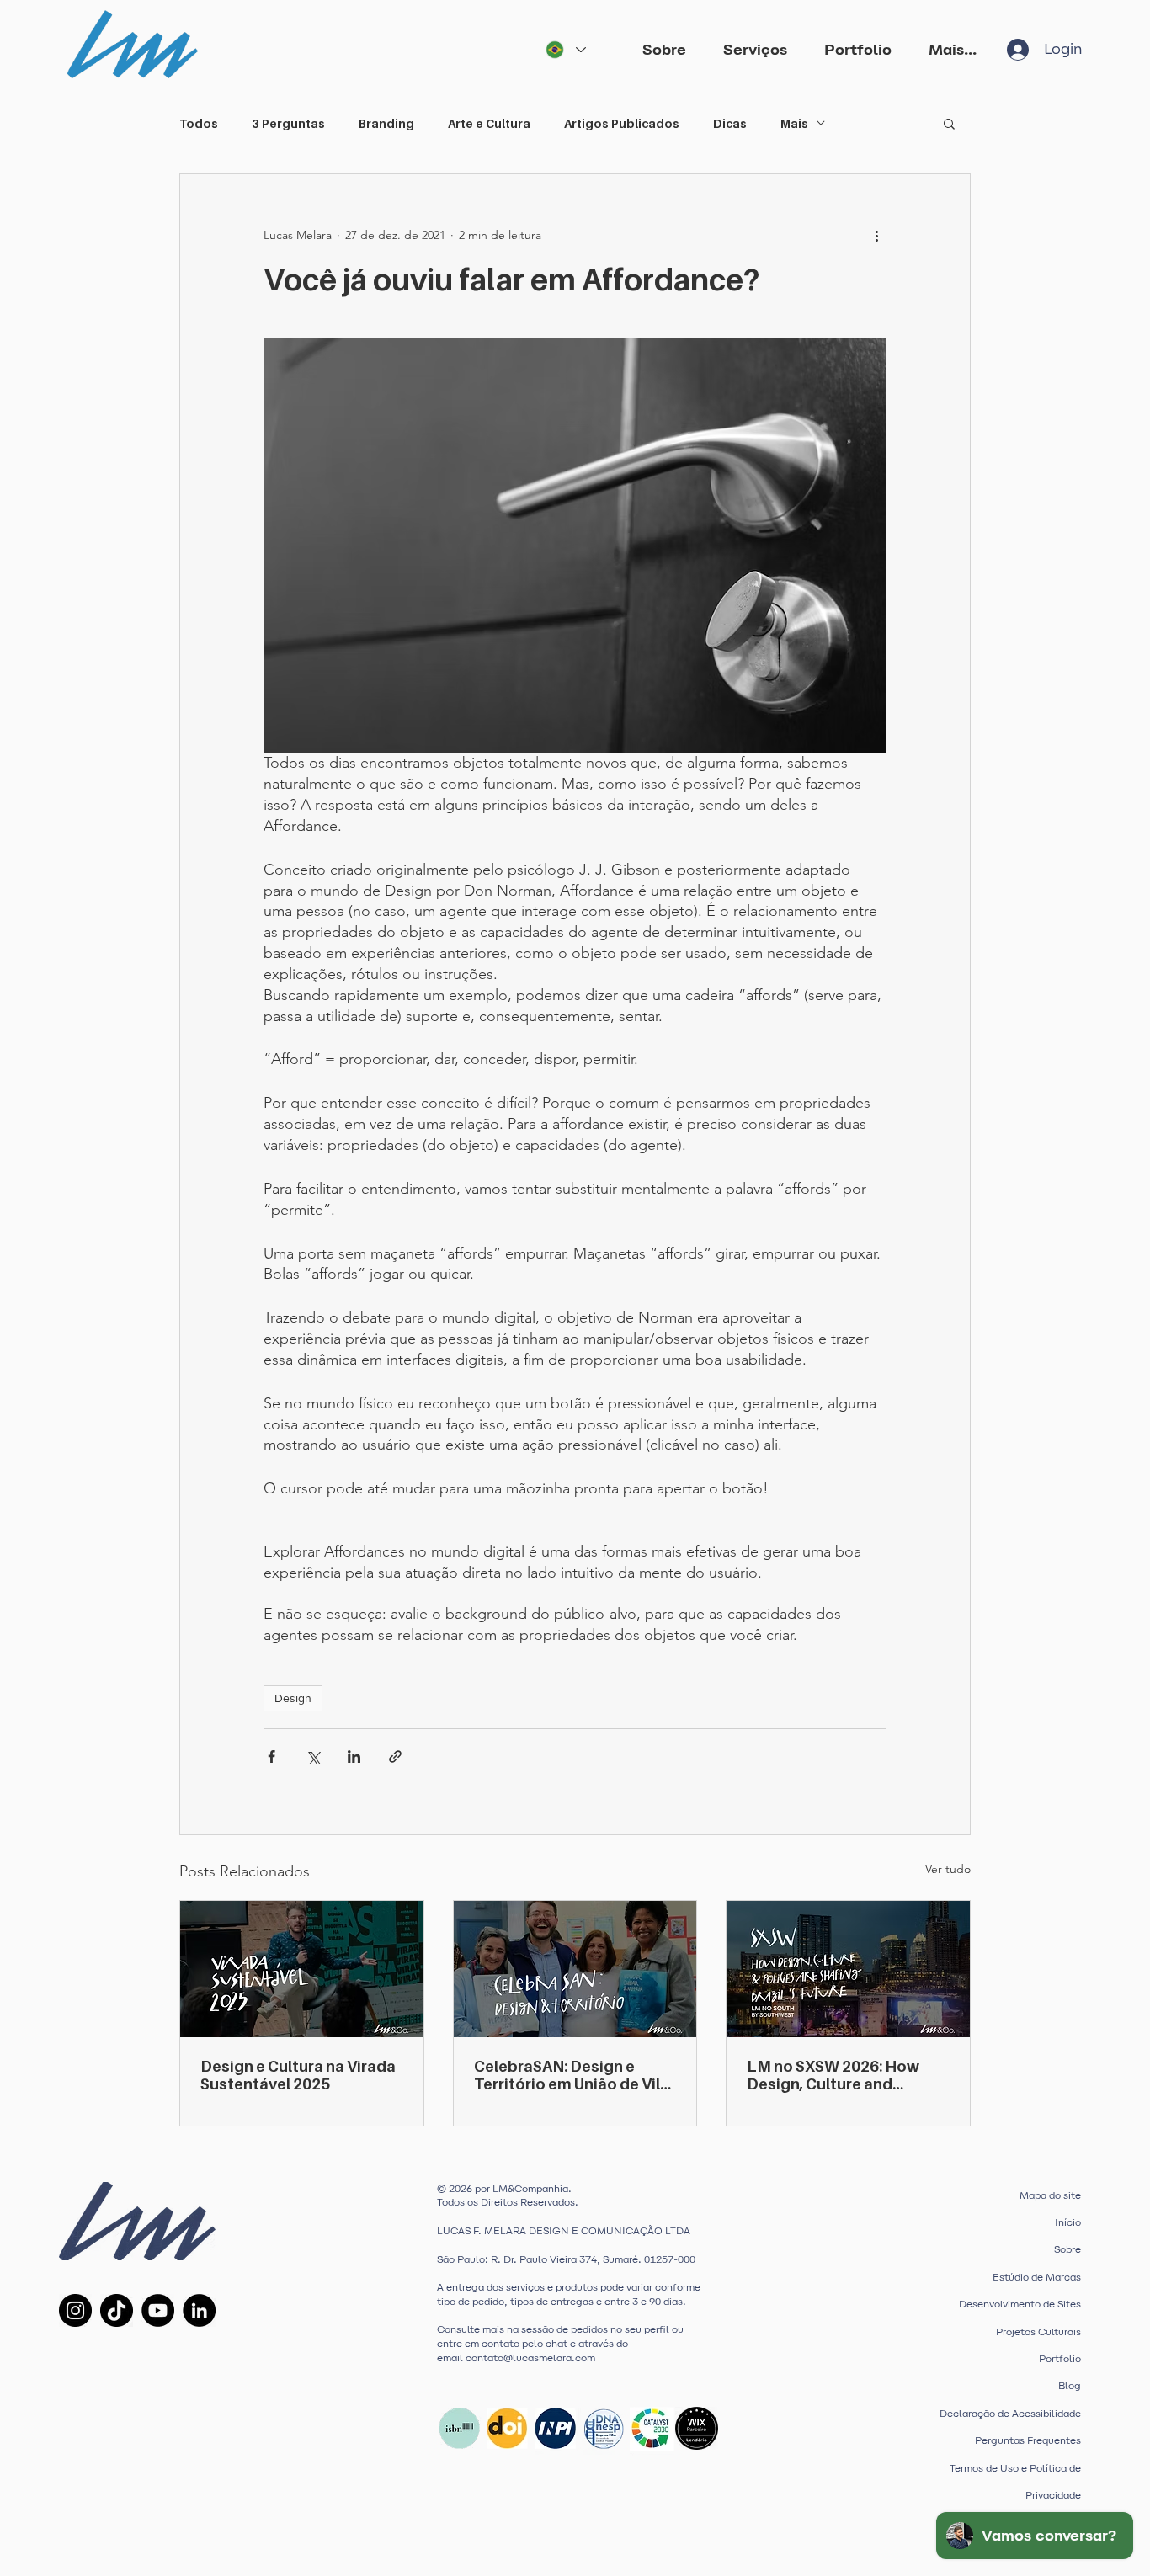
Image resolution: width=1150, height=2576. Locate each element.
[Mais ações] (876, 235)
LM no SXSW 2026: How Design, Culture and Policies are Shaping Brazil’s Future (833, 2075)
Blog (1070, 2386)
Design (293, 1698)
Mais (794, 123)
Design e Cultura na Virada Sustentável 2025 (298, 2075)
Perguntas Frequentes (1028, 2440)
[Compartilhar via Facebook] (272, 1756)
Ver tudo (948, 1869)
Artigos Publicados (622, 123)
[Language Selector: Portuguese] (565, 50)
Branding (386, 123)
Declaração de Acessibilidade (1010, 2414)
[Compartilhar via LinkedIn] (354, 1756)
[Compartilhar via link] (395, 1756)
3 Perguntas (288, 123)
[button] (755, 49)
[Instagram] (75, 2310)
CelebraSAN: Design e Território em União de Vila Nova (572, 2075)
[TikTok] (117, 2310)
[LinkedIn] (199, 2310)
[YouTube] (158, 2310)
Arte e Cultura (489, 123)
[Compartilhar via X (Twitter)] (313, 1756)
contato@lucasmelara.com (530, 2358)
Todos (199, 123)
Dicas (730, 123)
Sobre (1067, 2249)
